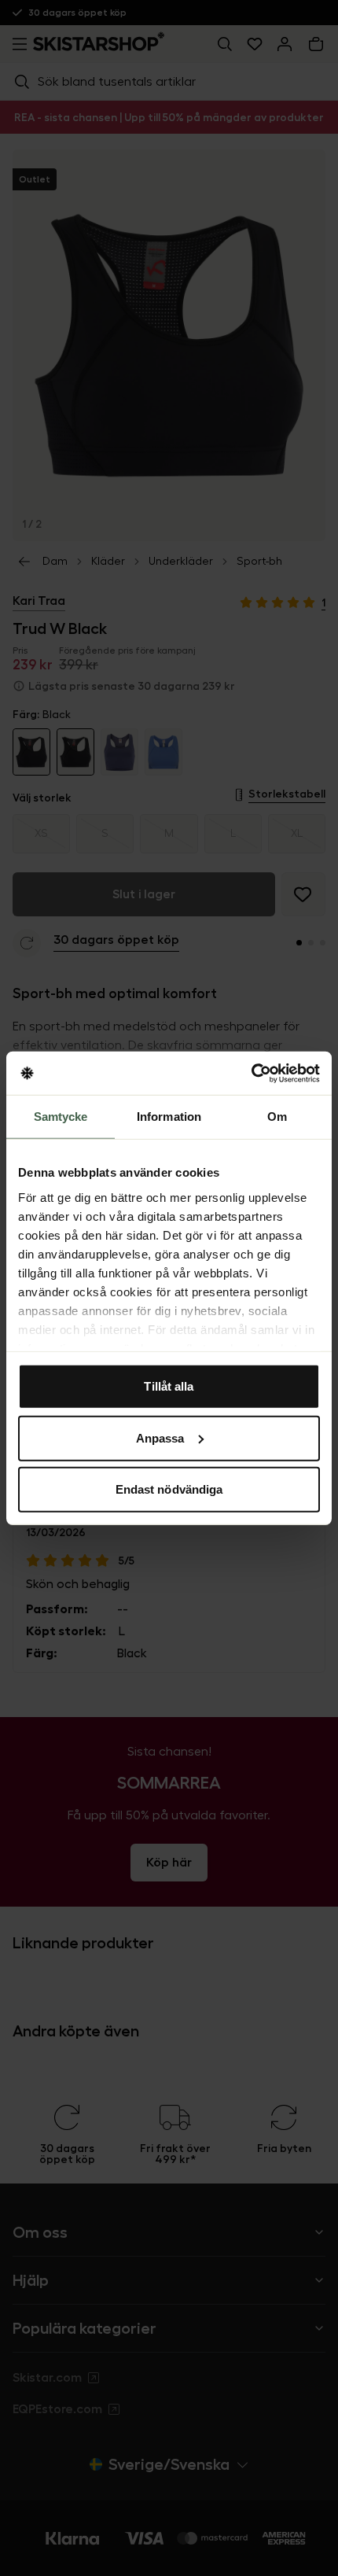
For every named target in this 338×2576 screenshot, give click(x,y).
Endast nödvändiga (169, 1489)
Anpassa (160, 1437)
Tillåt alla (169, 1386)
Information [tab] (169, 1117)
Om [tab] (277, 1117)
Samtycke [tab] (61, 1117)
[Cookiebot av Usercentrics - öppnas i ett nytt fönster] (251, 1073)
